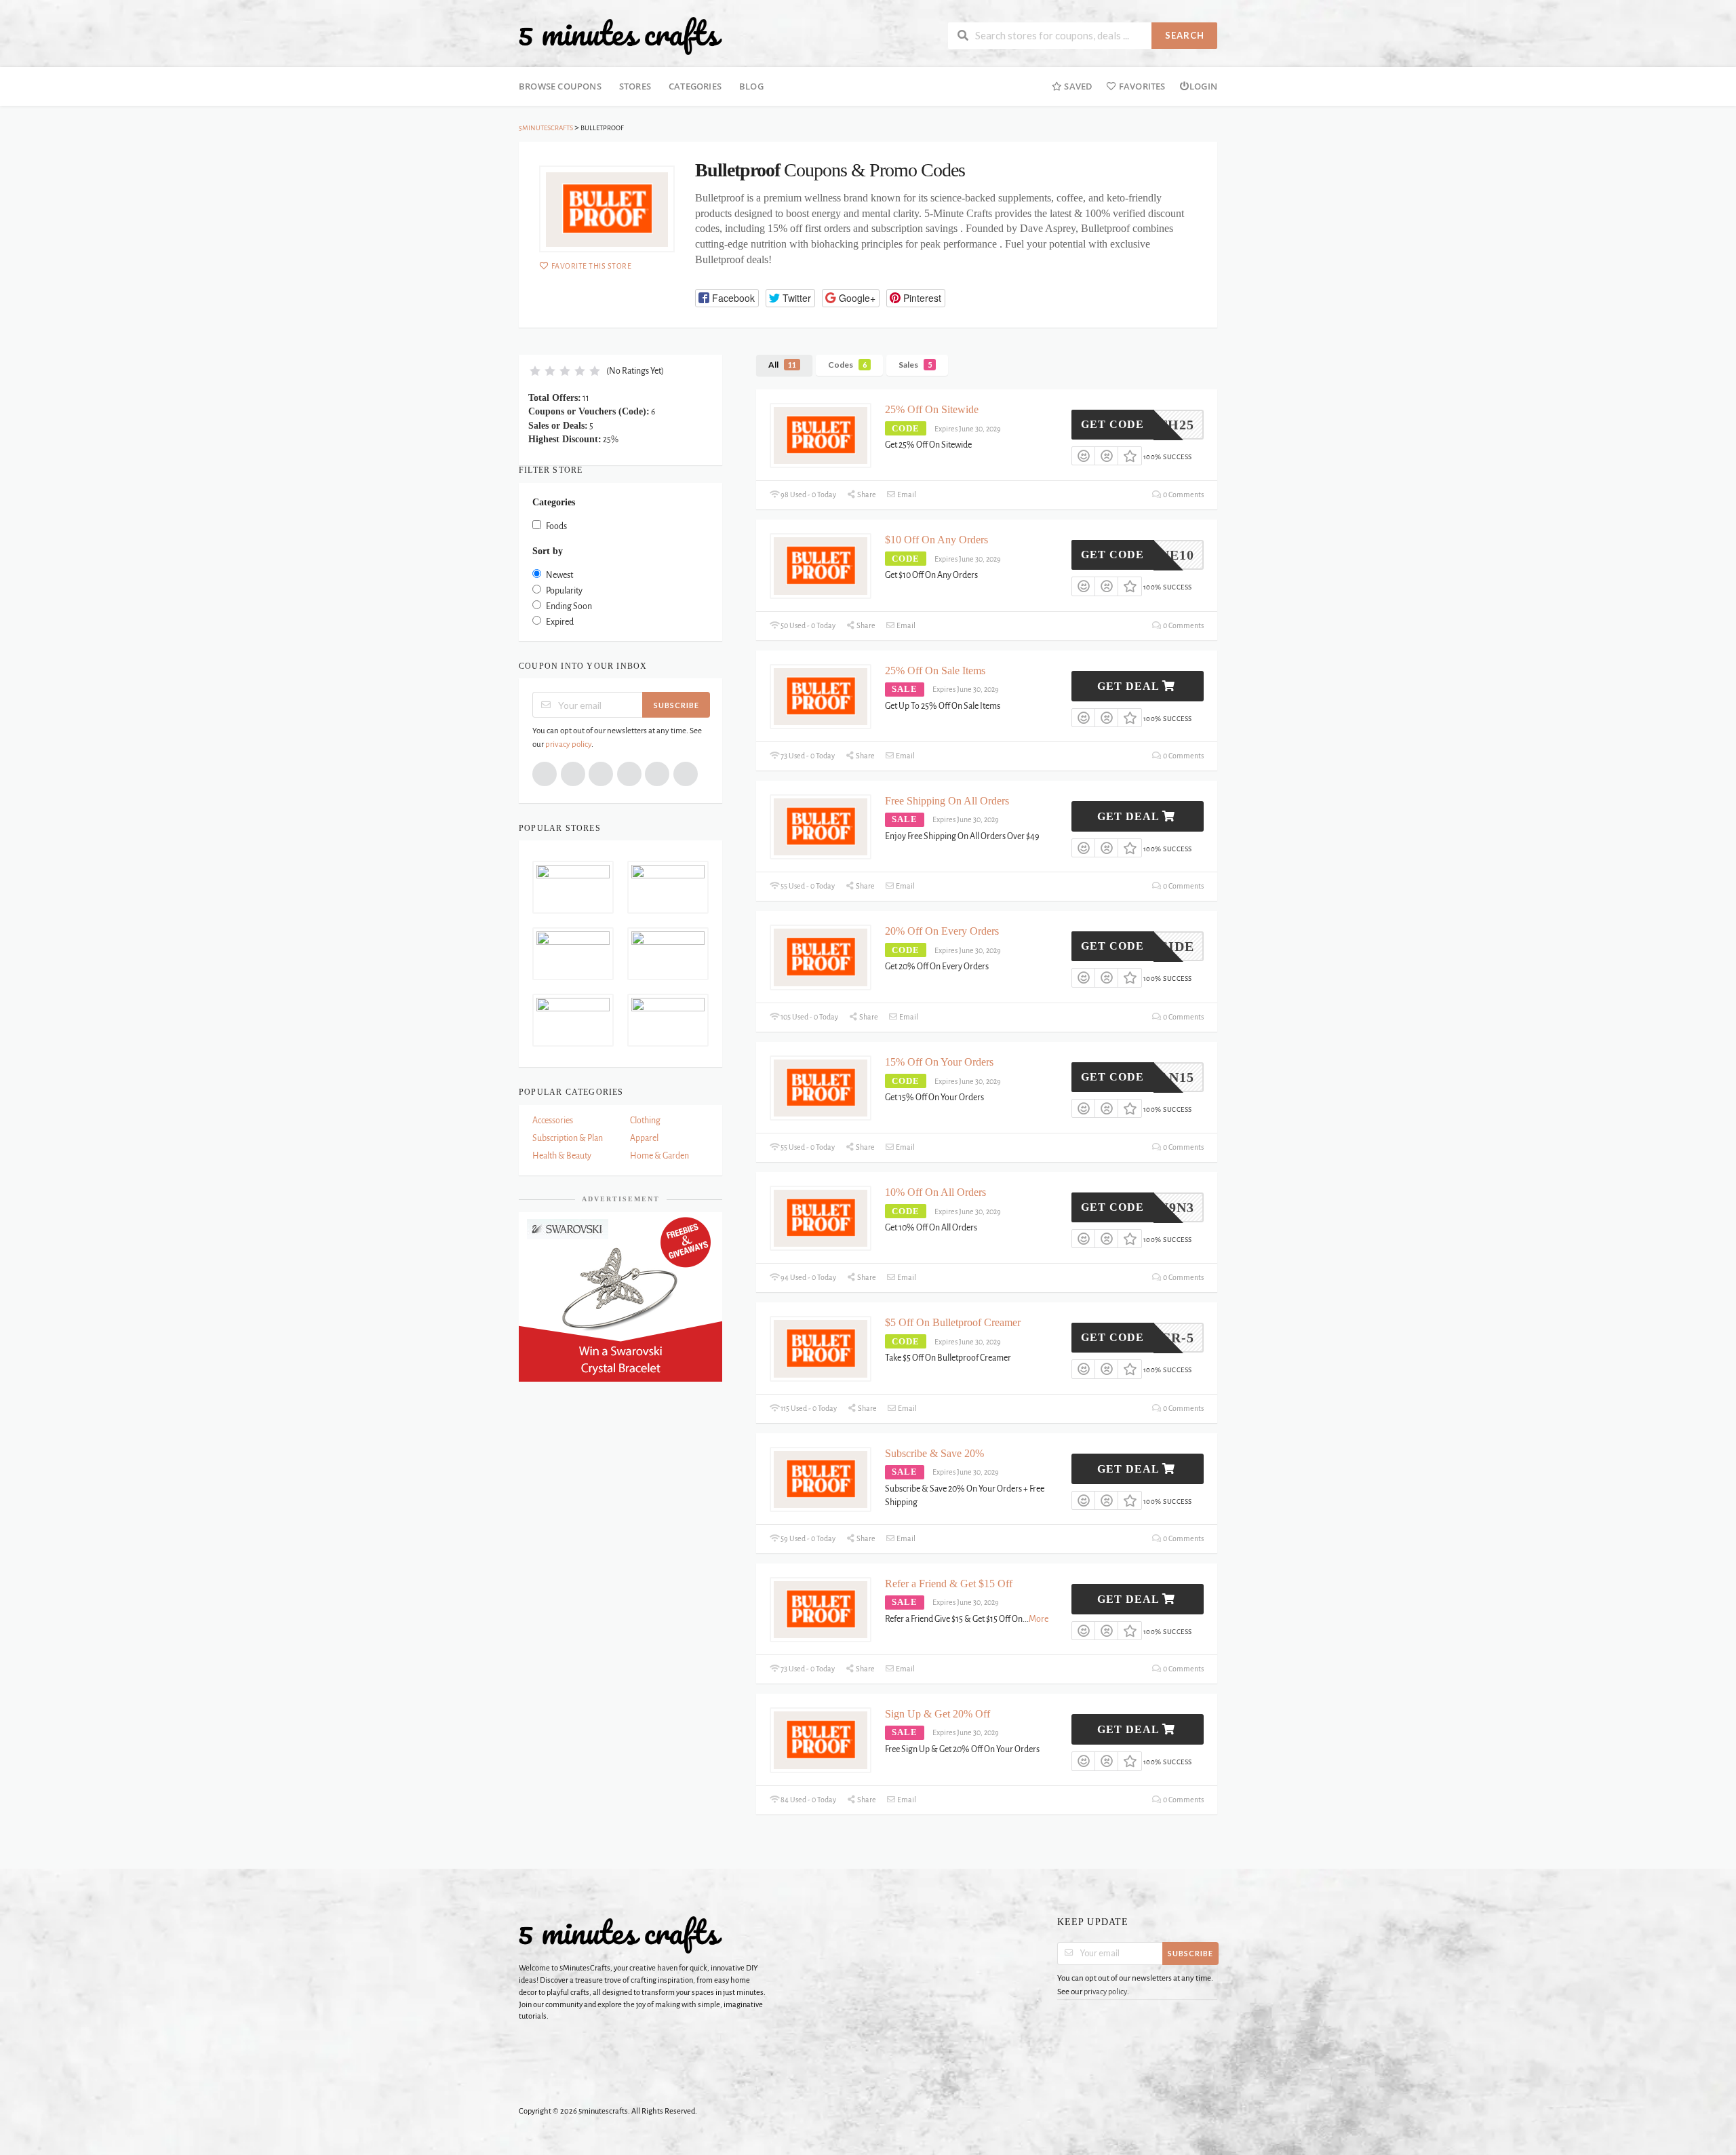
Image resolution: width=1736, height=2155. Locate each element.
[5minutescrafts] (620, 35)
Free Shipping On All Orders (947, 801)
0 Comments (1183, 494)
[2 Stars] (550, 371)
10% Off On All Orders (935, 1192)
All (782, 365)
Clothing (645, 1121)
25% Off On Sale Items (935, 671)
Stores (635, 86)
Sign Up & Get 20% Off (938, 1714)
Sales (915, 365)
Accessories (553, 1121)
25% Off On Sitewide (932, 409)
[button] (727, 298)
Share (866, 494)
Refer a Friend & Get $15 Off (949, 1584)
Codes (847, 365)
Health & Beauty (562, 1156)
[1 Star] (535, 371)
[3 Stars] (565, 371)
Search (1185, 35)
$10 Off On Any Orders (936, 540)
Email (906, 494)
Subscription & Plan (568, 1138)
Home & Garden (659, 1156)
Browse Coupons (560, 86)
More (1039, 1619)
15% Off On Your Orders (939, 1062)
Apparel (644, 1138)
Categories (695, 86)
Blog (751, 86)
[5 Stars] (595, 371)
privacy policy (568, 744)
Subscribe (676, 705)
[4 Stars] (580, 371)
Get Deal (1130, 686)
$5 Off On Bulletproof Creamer (953, 1322)
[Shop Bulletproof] (607, 209)
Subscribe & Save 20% (934, 1453)
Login (1203, 86)
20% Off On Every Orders (942, 931)
